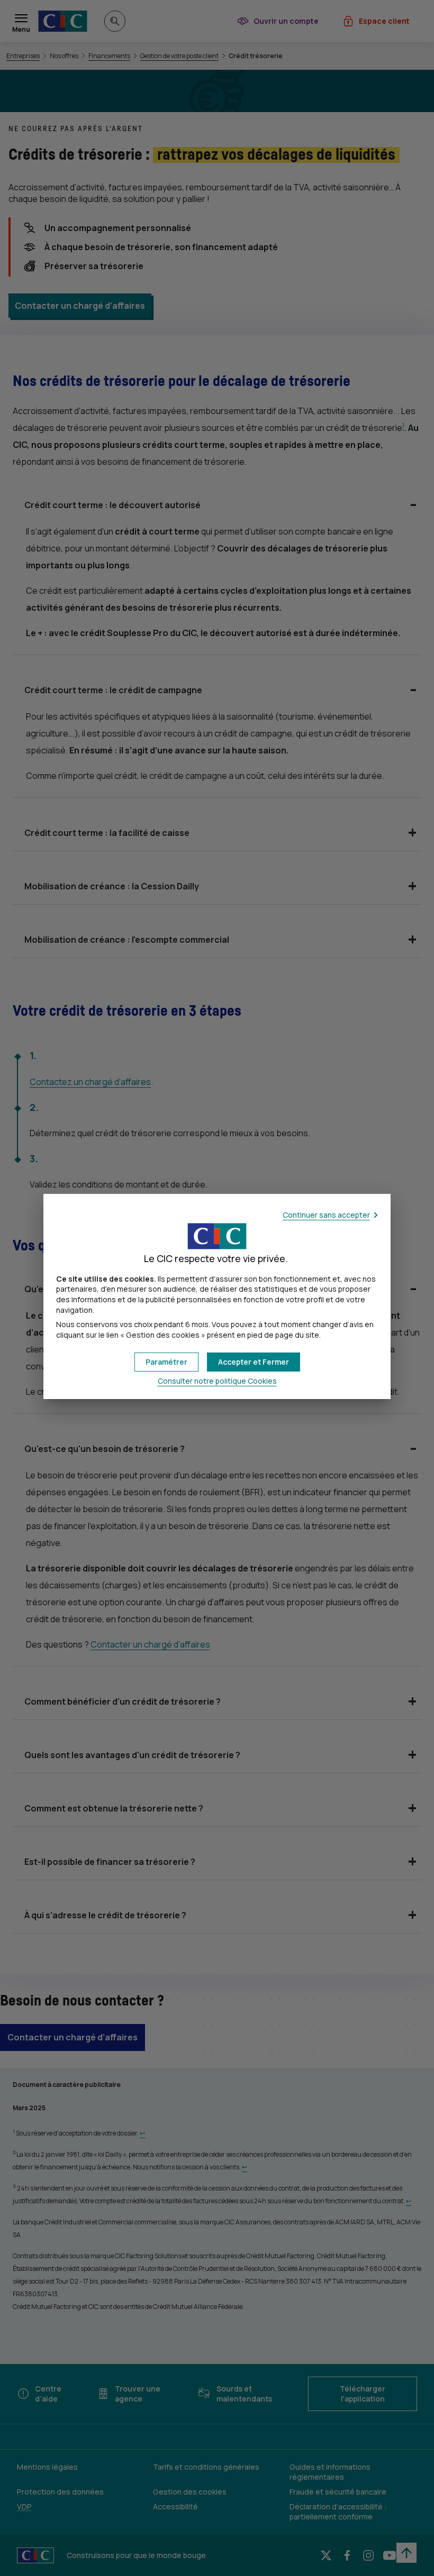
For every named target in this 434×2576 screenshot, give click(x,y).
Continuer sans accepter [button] (326, 1215)
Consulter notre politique (217, 1381)
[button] (254, 1362)
